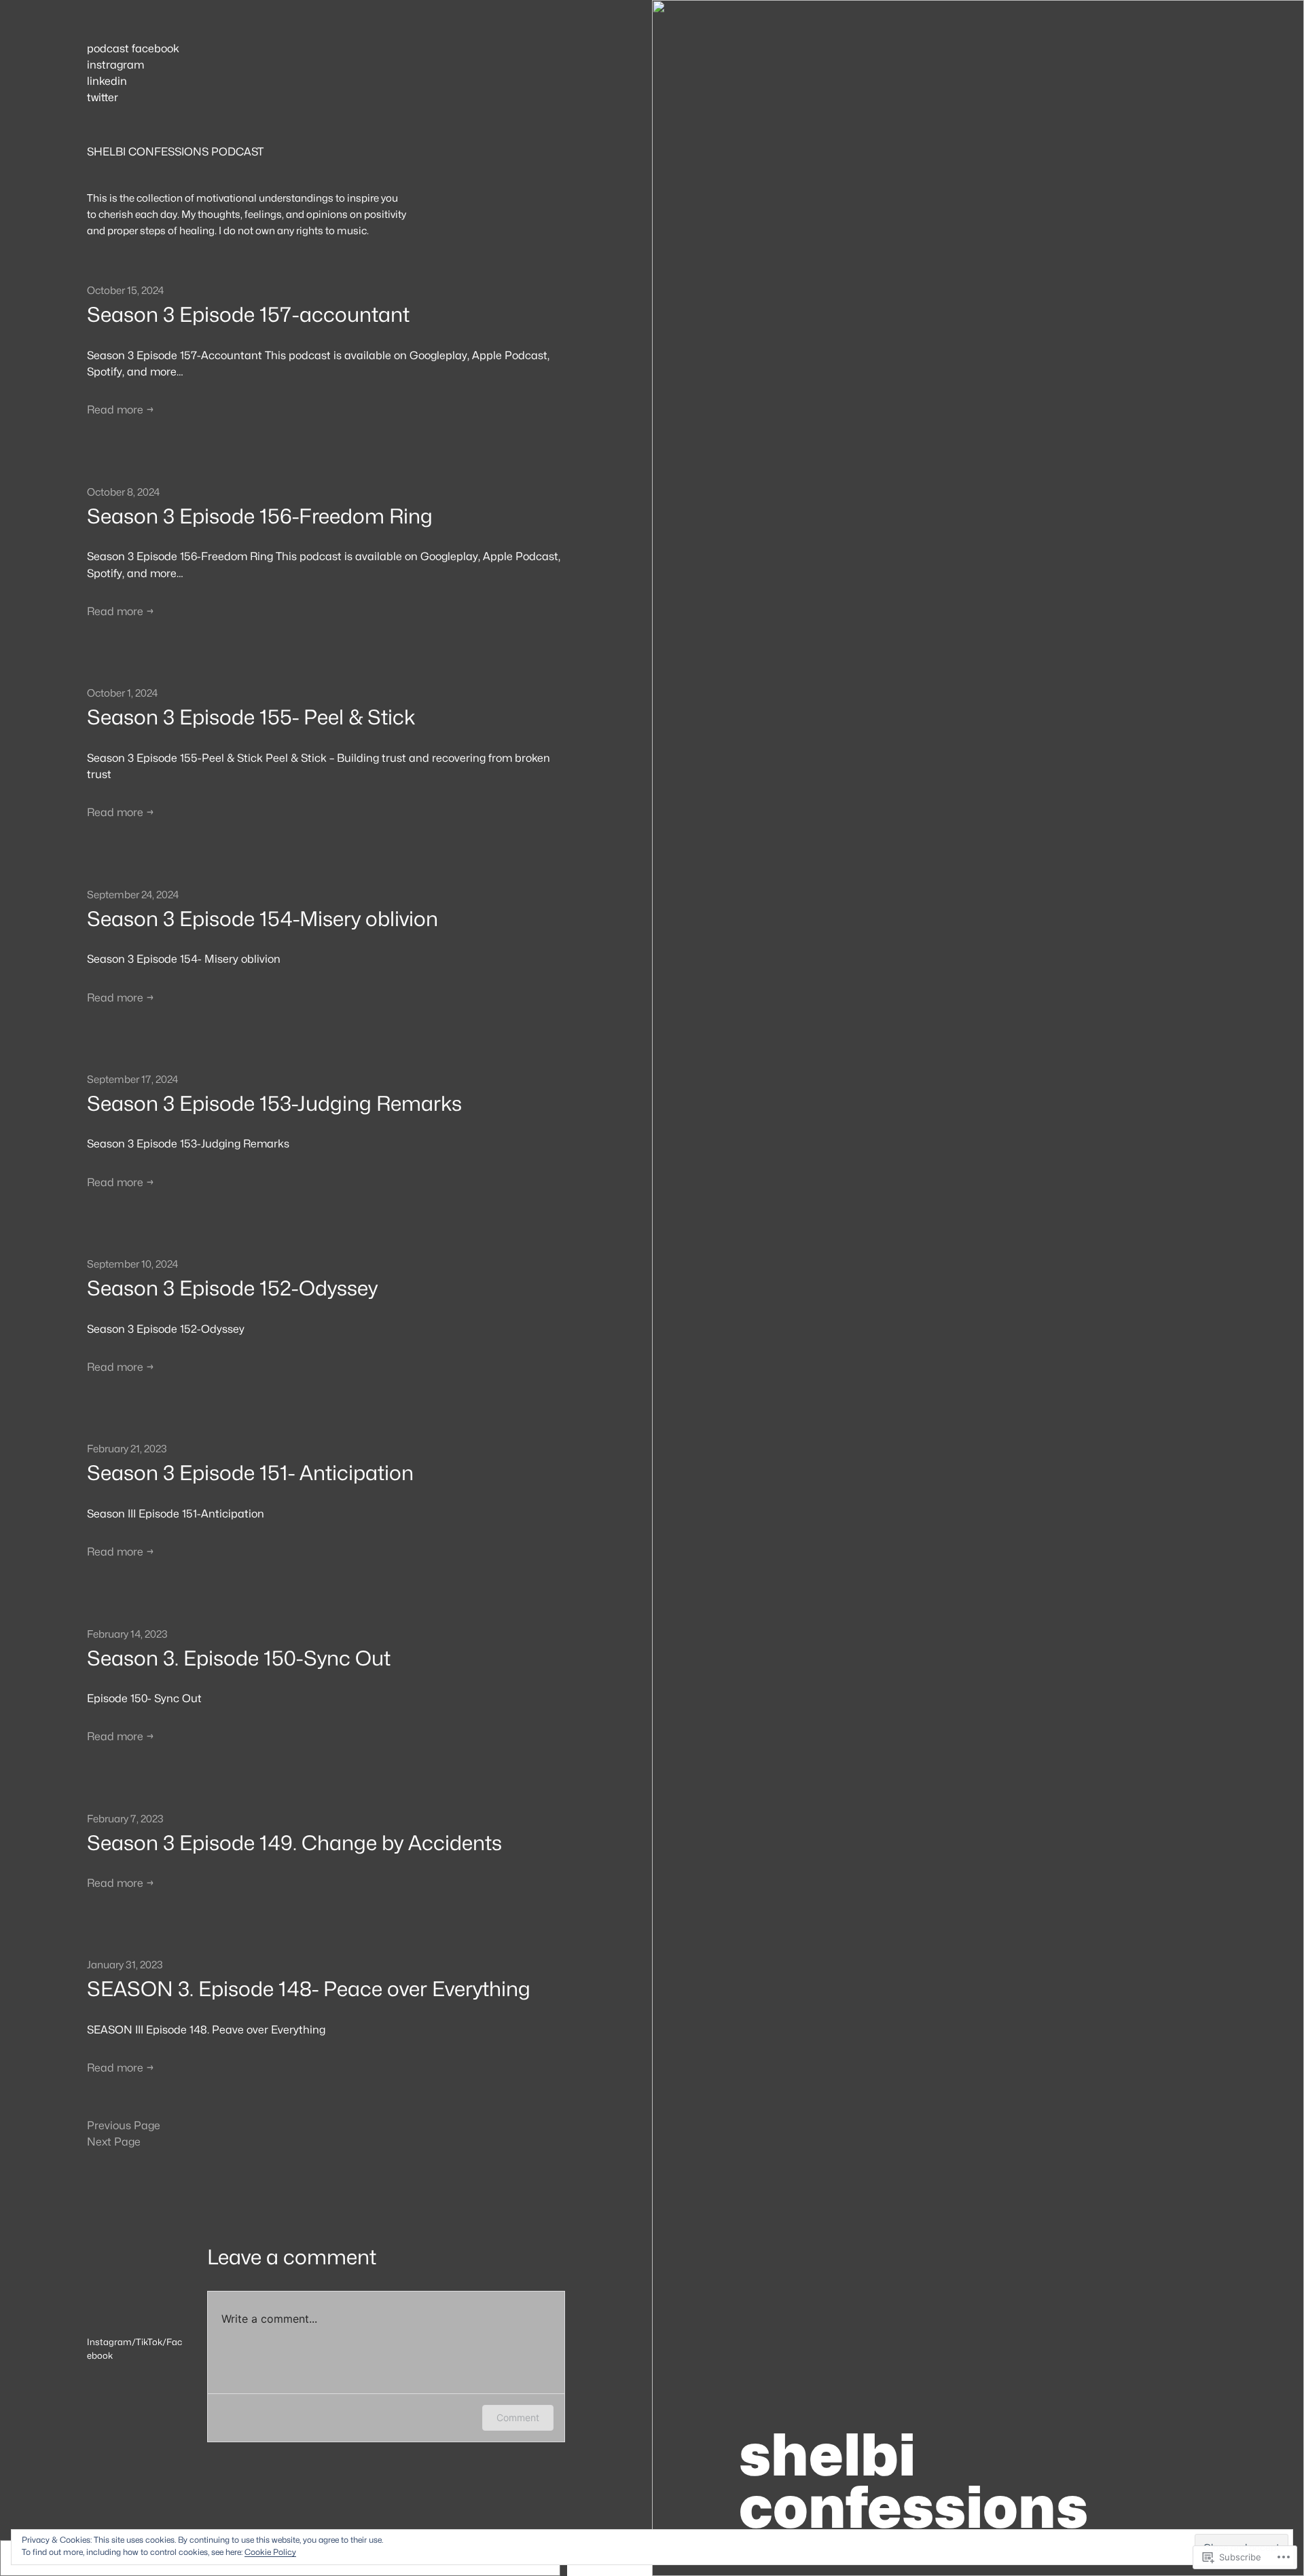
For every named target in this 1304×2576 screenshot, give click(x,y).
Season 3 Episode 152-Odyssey (232, 1288)
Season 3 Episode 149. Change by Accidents (294, 1843)
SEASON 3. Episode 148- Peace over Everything (309, 1989)
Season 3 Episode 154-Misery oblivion (262, 919)
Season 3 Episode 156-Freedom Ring (260, 516)
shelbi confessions (913, 2481)
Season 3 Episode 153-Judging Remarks (274, 1104)
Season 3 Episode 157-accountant (248, 315)
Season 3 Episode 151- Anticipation (250, 1473)
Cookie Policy (270, 2552)
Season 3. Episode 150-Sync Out (239, 1658)
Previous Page (124, 2126)
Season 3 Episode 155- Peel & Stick (251, 717)
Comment (518, 2417)
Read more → (121, 410)
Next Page (114, 2142)
